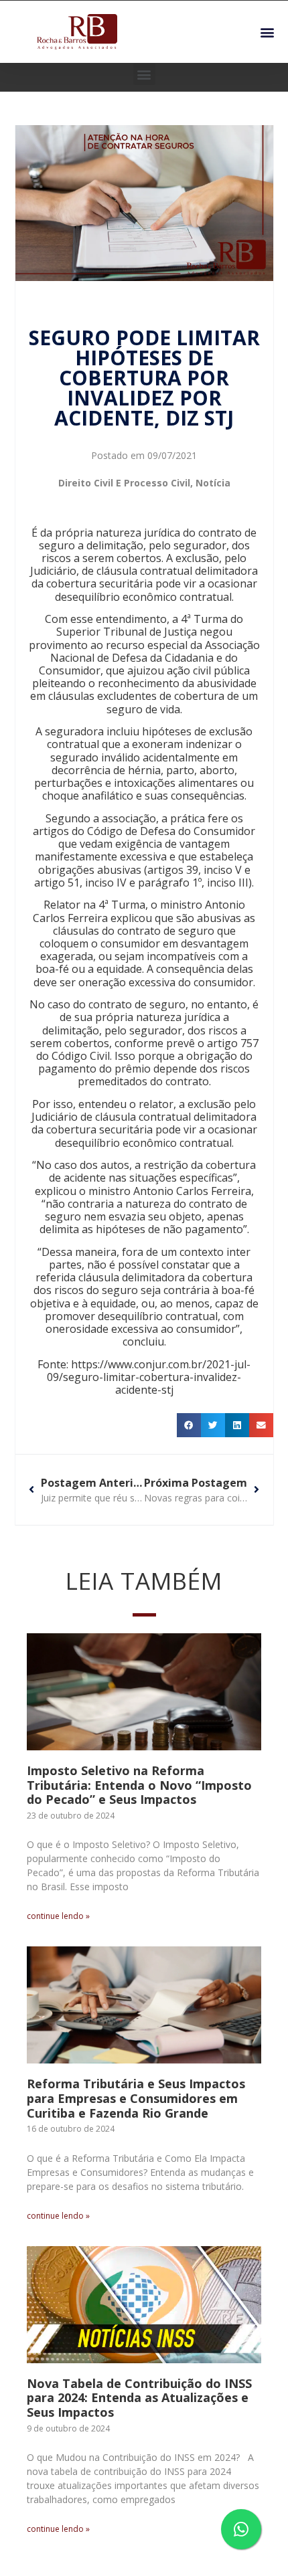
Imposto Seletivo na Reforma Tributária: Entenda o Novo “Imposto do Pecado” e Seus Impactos (139, 1785)
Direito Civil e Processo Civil (124, 483)
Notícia (213, 483)
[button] (267, 32)
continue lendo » (58, 1916)
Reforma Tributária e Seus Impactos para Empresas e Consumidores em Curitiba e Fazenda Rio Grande (136, 2098)
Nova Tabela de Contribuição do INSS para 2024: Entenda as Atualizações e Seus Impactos (139, 2398)
